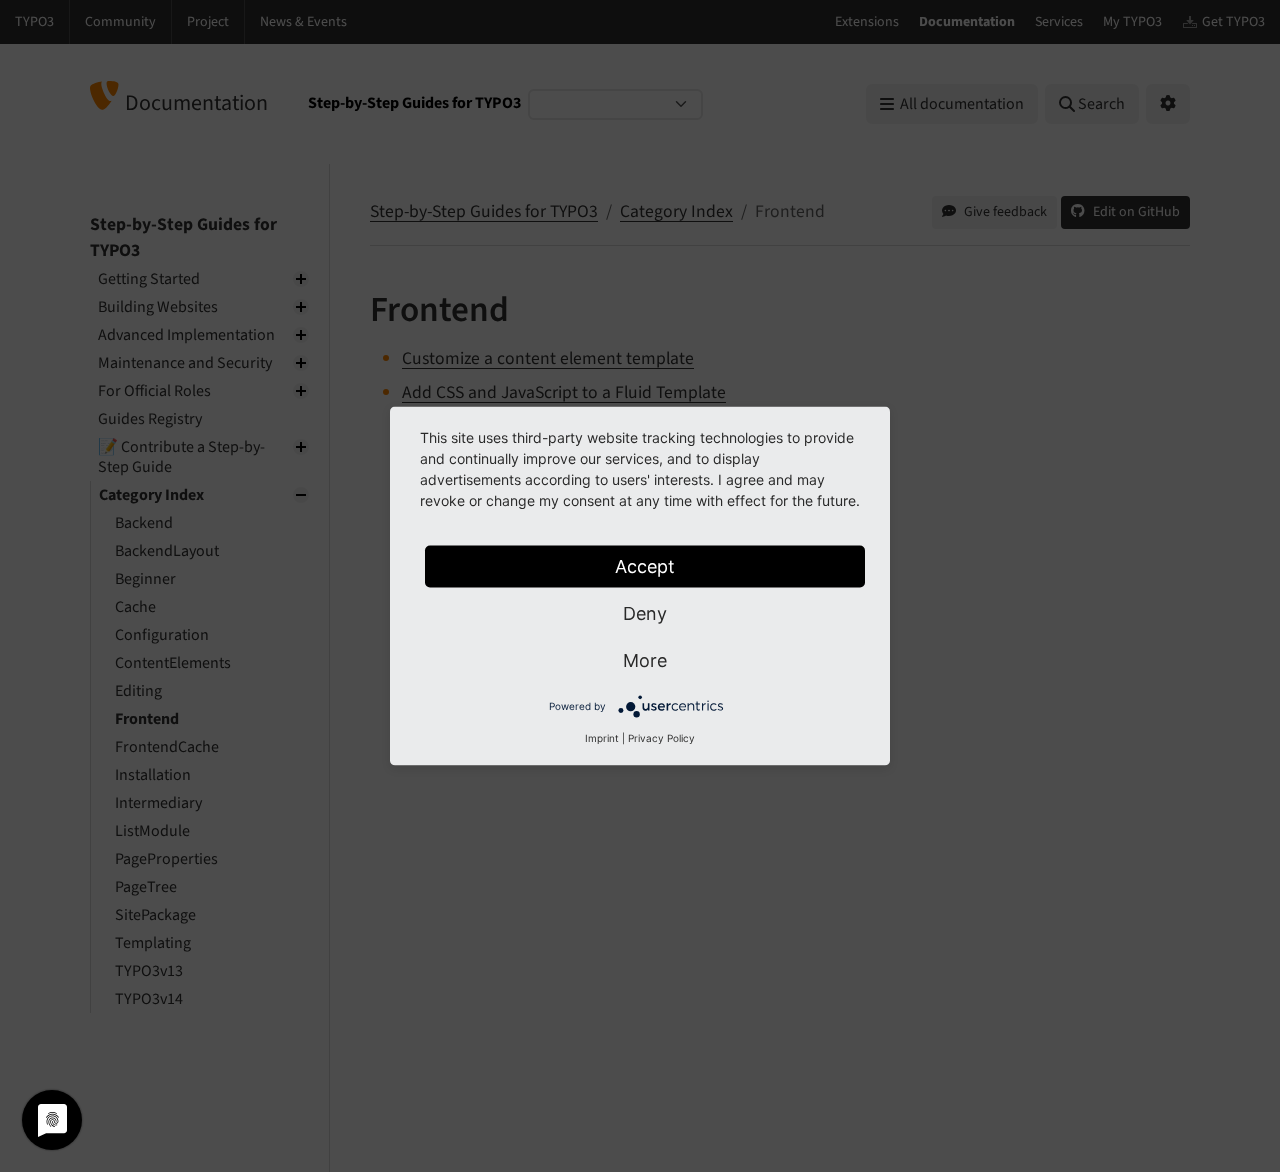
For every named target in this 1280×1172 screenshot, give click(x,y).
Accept (645, 566)
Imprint (602, 738)
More (645, 660)
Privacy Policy (661, 738)
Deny (645, 613)
